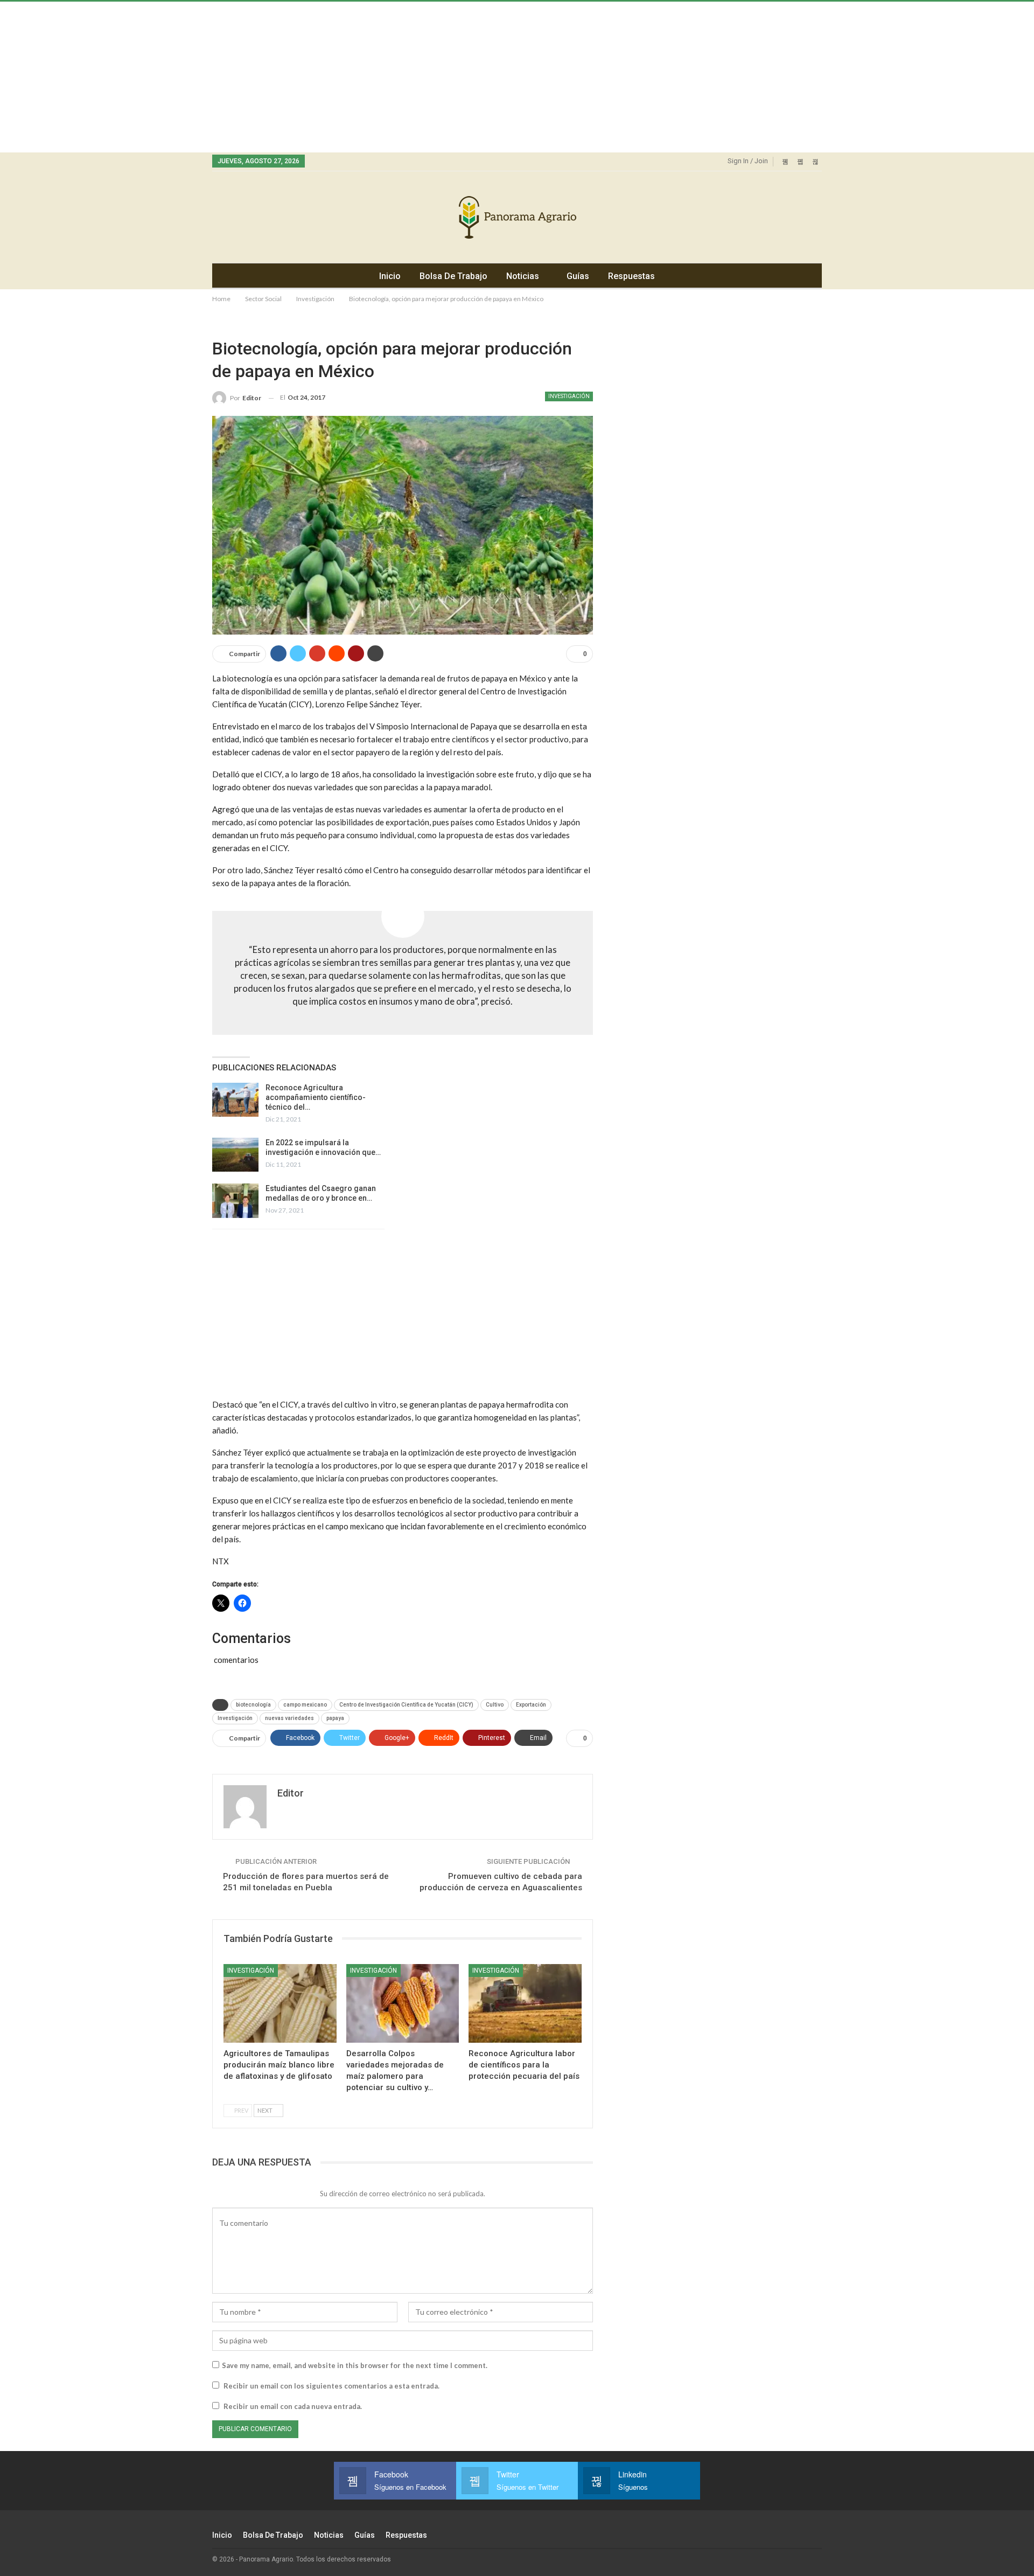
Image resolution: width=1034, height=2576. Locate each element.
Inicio (390, 276)
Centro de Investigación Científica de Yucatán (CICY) (406, 1705)
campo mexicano (305, 1705)
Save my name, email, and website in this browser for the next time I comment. (355, 2365)
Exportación (531, 1705)
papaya (335, 1718)
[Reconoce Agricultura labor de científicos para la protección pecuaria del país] (525, 2004)
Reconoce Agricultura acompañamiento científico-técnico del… (316, 1097)
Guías (578, 276)
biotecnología (253, 1705)
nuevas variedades (289, 1718)
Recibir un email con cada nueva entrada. (293, 2406)
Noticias (523, 276)
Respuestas (631, 276)
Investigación (569, 396)
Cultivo (495, 1705)
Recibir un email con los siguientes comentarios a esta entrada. (331, 2386)
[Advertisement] (323, 77)
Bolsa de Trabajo (453, 276)
